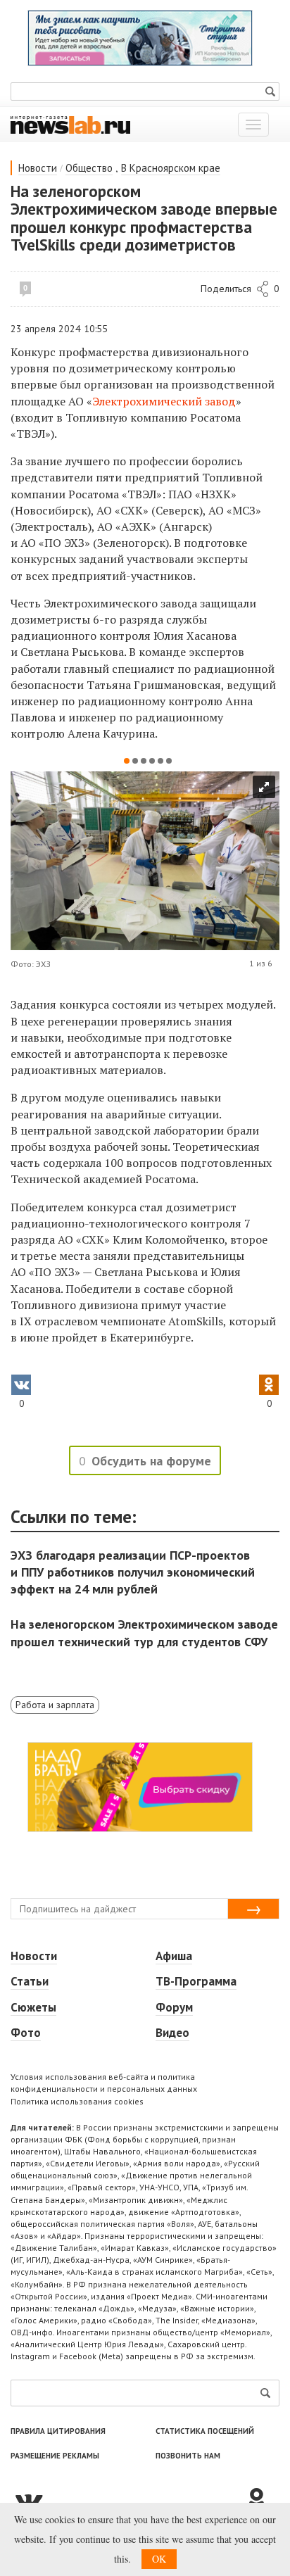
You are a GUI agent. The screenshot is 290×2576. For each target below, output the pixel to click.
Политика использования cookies (77, 2101)
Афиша (174, 1956)
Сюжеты (33, 2007)
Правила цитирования (58, 2431)
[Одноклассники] (262, 2500)
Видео (172, 2033)
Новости (38, 168)
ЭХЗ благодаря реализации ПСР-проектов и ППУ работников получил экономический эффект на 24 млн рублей (133, 1572)
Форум (174, 2007)
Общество (89, 168)
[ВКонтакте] (127, 2500)
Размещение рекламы (55, 2456)
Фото (26, 2033)
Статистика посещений (205, 2431)
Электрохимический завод (164, 401)
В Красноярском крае (171, 168)
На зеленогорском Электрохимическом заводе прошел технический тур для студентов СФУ (144, 1633)
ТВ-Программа (196, 1981)
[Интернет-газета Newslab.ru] (70, 124)
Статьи (30, 1981)
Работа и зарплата (55, 1705)
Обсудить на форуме (151, 1461)
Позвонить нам (188, 2456)
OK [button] (159, 2559)
